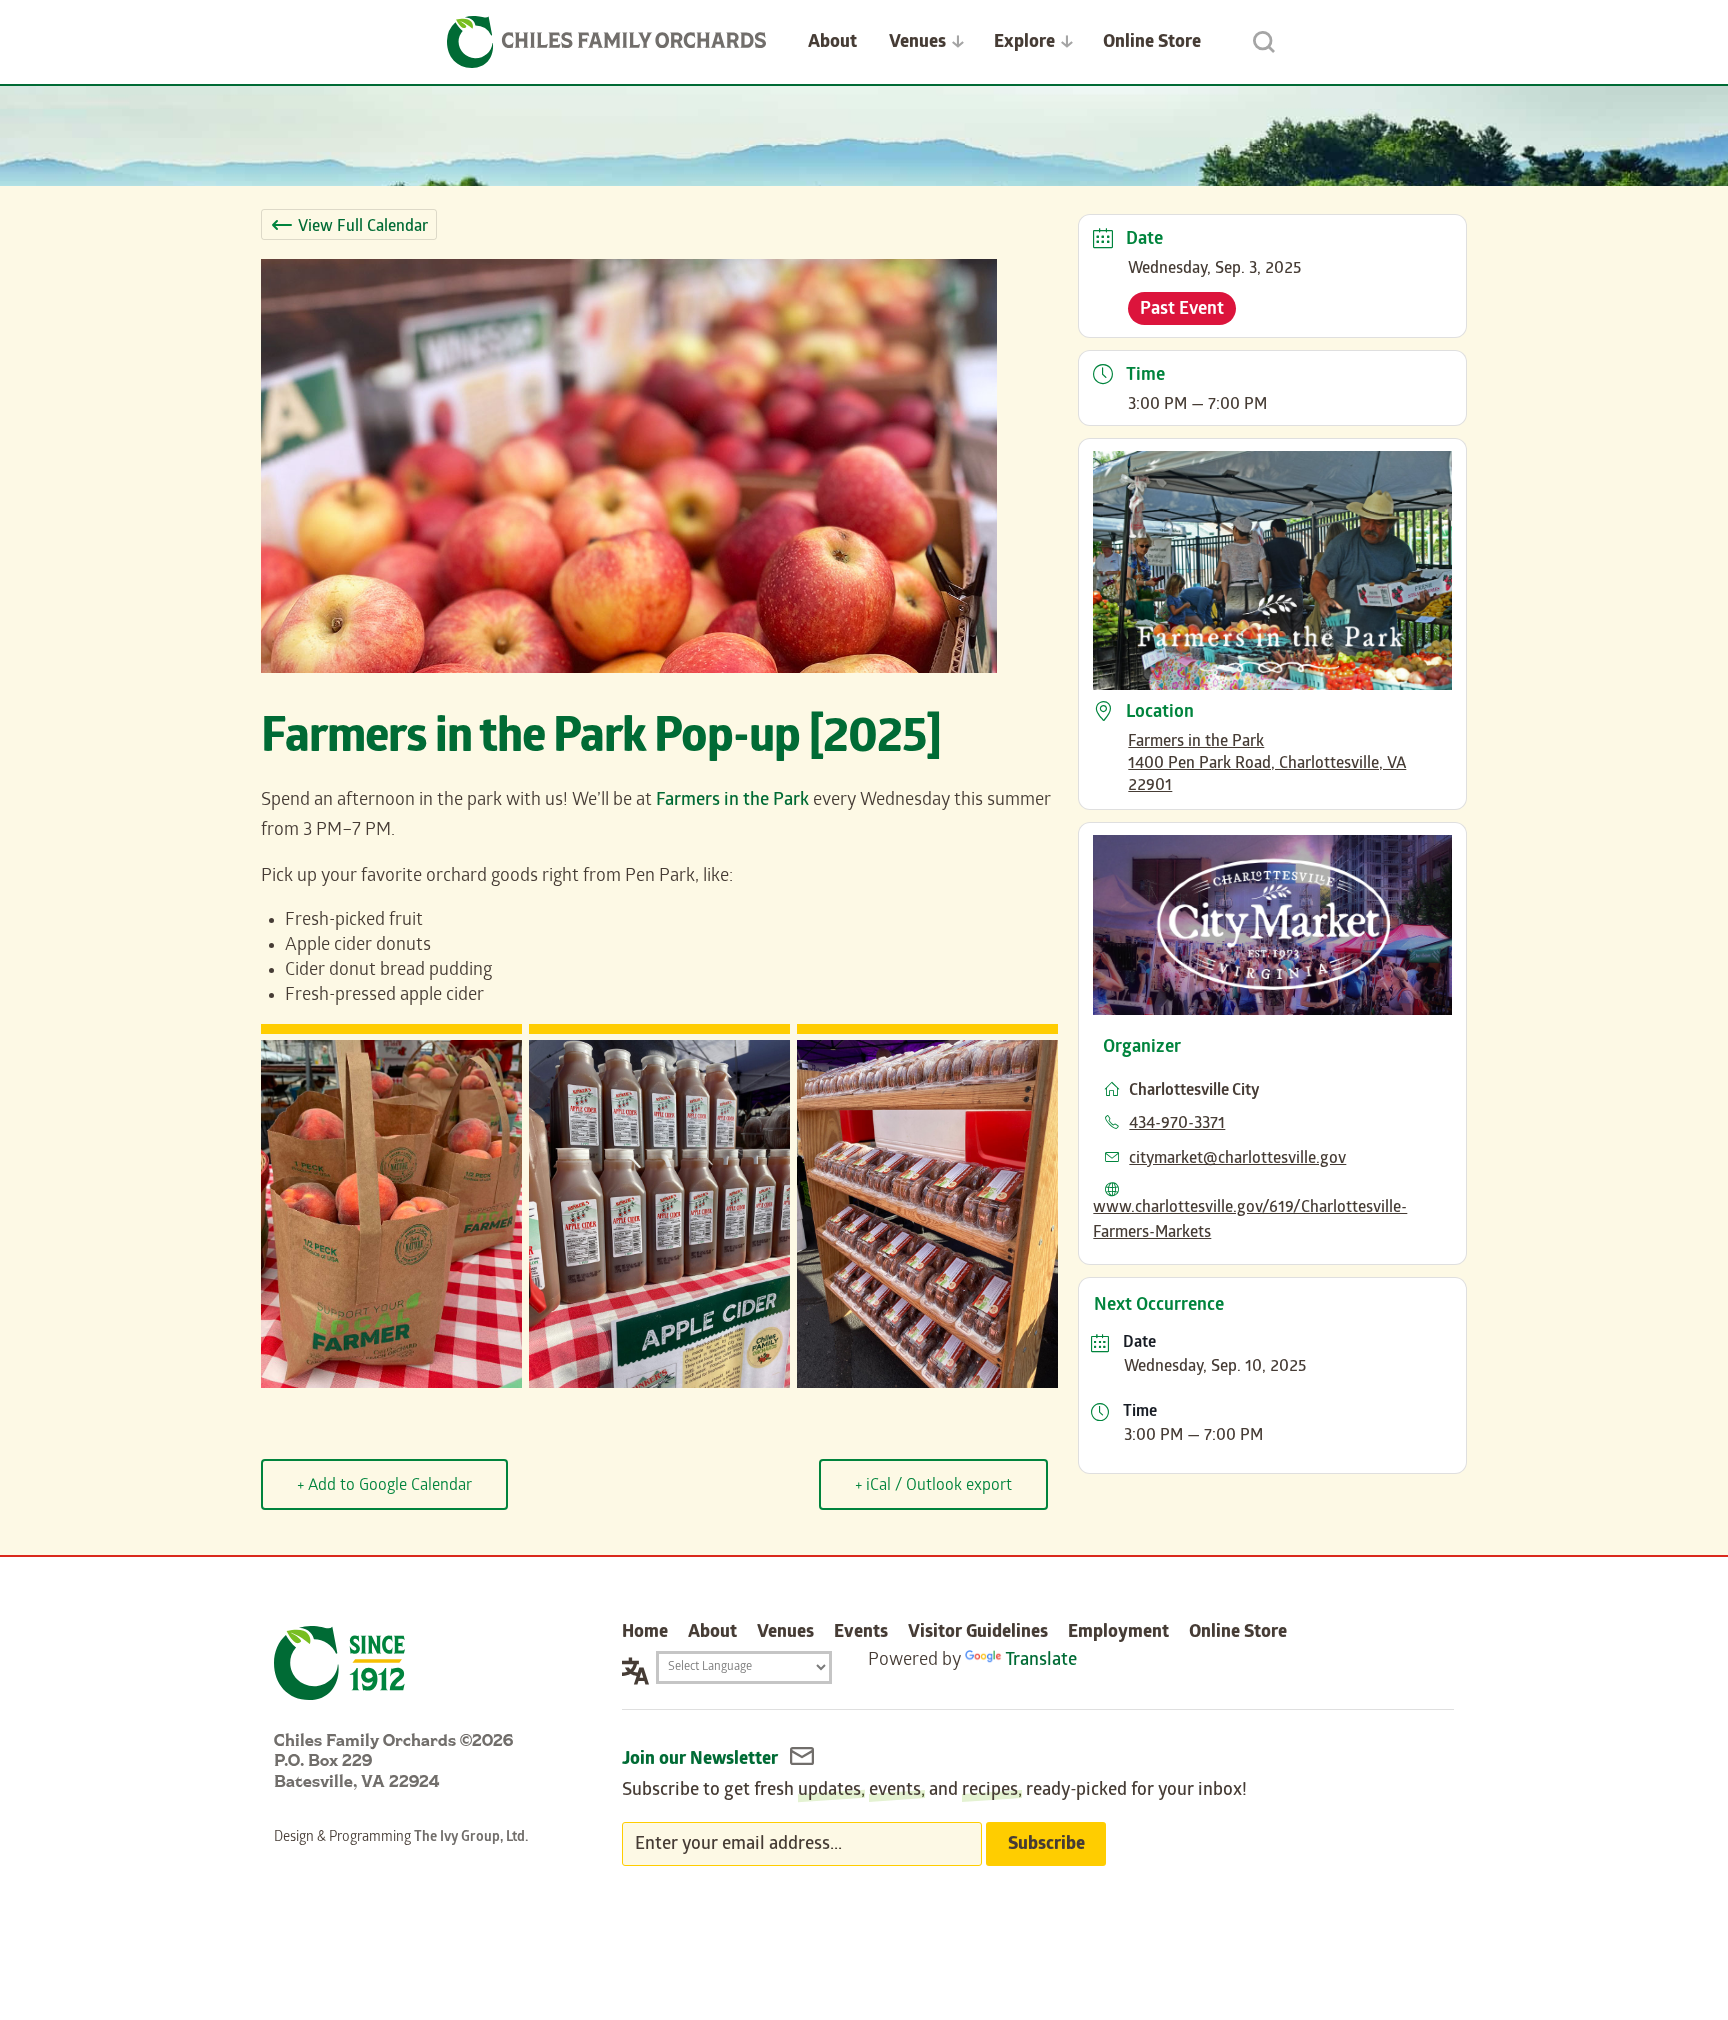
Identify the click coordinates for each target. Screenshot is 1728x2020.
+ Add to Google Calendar (384, 1486)
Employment (1118, 1633)
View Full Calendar (363, 227)
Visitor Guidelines (978, 1633)
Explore (1024, 43)
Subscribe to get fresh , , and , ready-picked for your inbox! (934, 1791)
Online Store (1152, 43)
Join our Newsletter (702, 1760)
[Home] (607, 42)
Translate (1041, 1661)
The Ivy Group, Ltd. (471, 1838)
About (832, 43)
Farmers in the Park (732, 801)
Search (1264, 42)
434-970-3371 (1177, 1124)
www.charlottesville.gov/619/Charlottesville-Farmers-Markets (1250, 1221)
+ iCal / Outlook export (933, 1486)
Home (645, 1633)
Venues (917, 43)
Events (861, 1633)
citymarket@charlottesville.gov (1237, 1159)
